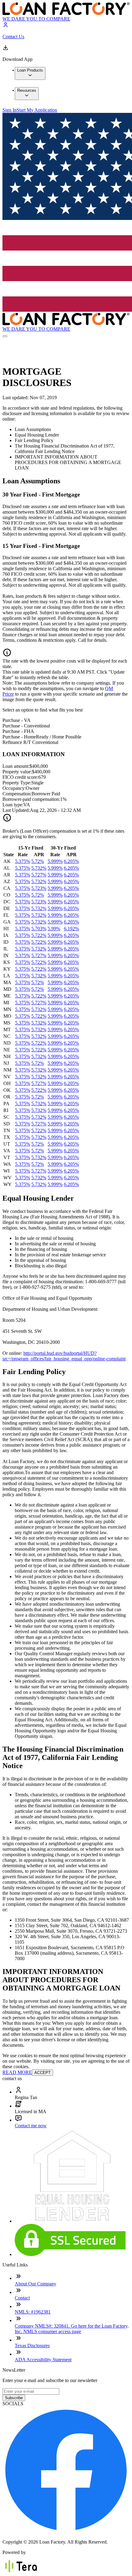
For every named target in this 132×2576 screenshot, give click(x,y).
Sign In (10, 110)
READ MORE (17, 2072)
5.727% (39, 875)
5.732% (39, 868)
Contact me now (31, 2126)
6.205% (71, 861)
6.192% (71, 929)
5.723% (39, 888)
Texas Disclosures (32, 2346)
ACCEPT (43, 2073)
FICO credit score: (20, 777)
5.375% (23, 861)
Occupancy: (14, 788)
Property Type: (17, 783)
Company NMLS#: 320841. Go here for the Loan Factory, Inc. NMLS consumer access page (72, 2329)
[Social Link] (66, 2531)
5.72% (38, 861)
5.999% (55, 861)
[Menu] (5, 336)
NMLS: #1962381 (33, 2312)
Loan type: (13, 805)
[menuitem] (30, 73)
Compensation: (17, 794)
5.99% (54, 929)
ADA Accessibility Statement (43, 2360)
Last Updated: (16, 810)
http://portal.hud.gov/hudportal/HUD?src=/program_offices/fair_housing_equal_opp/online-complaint (64, 1356)
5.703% (39, 929)
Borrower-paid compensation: (31, 799)
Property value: (17, 772)
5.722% (39, 935)
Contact (22, 2298)
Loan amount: (16, 766)
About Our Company (35, 2284)
